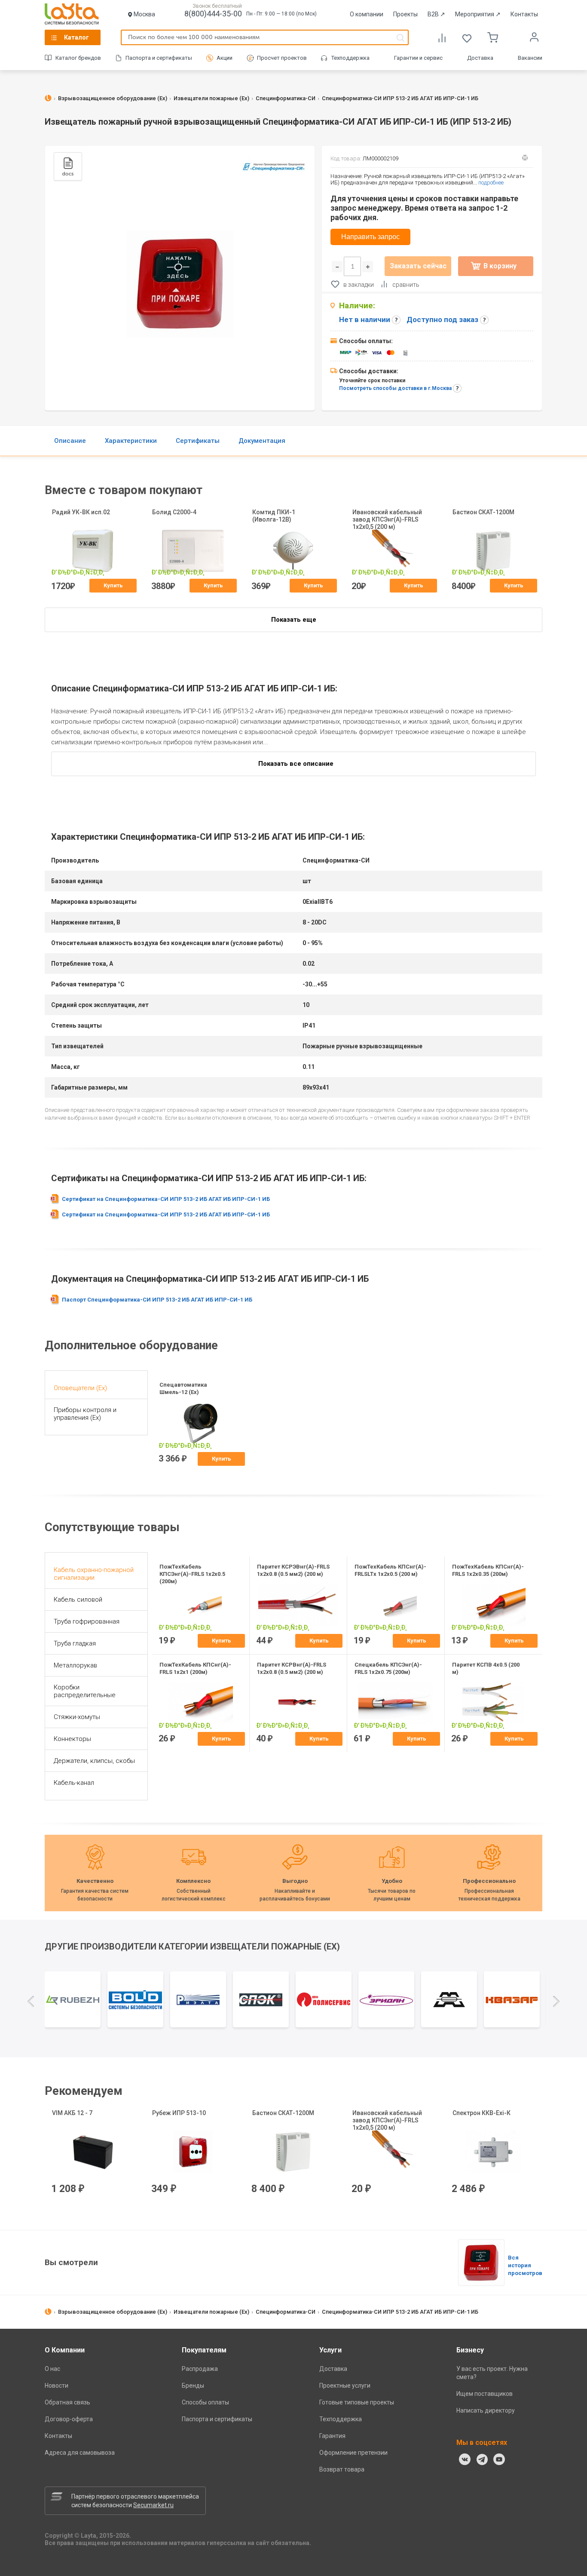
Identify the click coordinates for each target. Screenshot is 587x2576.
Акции (225, 58)
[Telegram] (482, 2459)
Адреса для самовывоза (80, 2453)
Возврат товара (342, 2469)
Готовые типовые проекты (357, 2402)
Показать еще (294, 620)
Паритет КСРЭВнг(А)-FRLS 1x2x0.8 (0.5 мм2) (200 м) (293, 1570)
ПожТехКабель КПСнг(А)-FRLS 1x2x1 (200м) (195, 1668)
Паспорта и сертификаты (159, 58)
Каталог (76, 37)
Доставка (480, 58)
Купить (113, 585)
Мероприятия (478, 14)
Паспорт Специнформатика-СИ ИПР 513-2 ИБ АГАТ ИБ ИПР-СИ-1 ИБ (157, 1300)
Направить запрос (370, 237)
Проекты (405, 14)
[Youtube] (499, 2459)
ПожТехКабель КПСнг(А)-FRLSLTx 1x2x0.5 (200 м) (390, 1570)
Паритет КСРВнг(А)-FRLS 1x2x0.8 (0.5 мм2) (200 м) (292, 1668)
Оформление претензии (353, 2453)
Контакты (524, 14)
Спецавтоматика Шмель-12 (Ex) (183, 1388)
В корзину (500, 266)
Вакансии (530, 58)
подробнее (491, 183)
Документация (262, 441)
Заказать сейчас (418, 266)
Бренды (193, 2386)
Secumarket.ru (153, 2505)
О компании (367, 14)
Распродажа (200, 2369)
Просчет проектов (282, 58)
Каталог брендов (78, 58)
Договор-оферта (69, 2419)
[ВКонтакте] (465, 2459)
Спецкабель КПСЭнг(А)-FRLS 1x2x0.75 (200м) (388, 1668)
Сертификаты (198, 441)
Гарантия (332, 2436)
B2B (436, 14)
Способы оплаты (205, 2402)
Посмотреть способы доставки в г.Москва (395, 388)
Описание (70, 441)
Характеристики (131, 441)
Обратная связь (67, 2402)
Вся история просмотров (525, 2265)
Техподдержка (350, 58)
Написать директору (486, 2410)
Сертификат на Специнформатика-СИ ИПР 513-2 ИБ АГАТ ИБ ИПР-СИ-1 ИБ (166, 1199)
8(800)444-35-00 (213, 14)
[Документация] (68, 166)
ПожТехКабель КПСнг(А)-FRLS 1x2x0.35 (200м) (488, 1570)
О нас (52, 2369)
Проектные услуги (345, 2386)
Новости (57, 2386)
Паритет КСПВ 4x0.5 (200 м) (486, 1668)
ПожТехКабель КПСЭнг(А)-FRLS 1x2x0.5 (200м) (192, 1574)
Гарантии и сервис (418, 58)
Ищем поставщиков (485, 2394)
